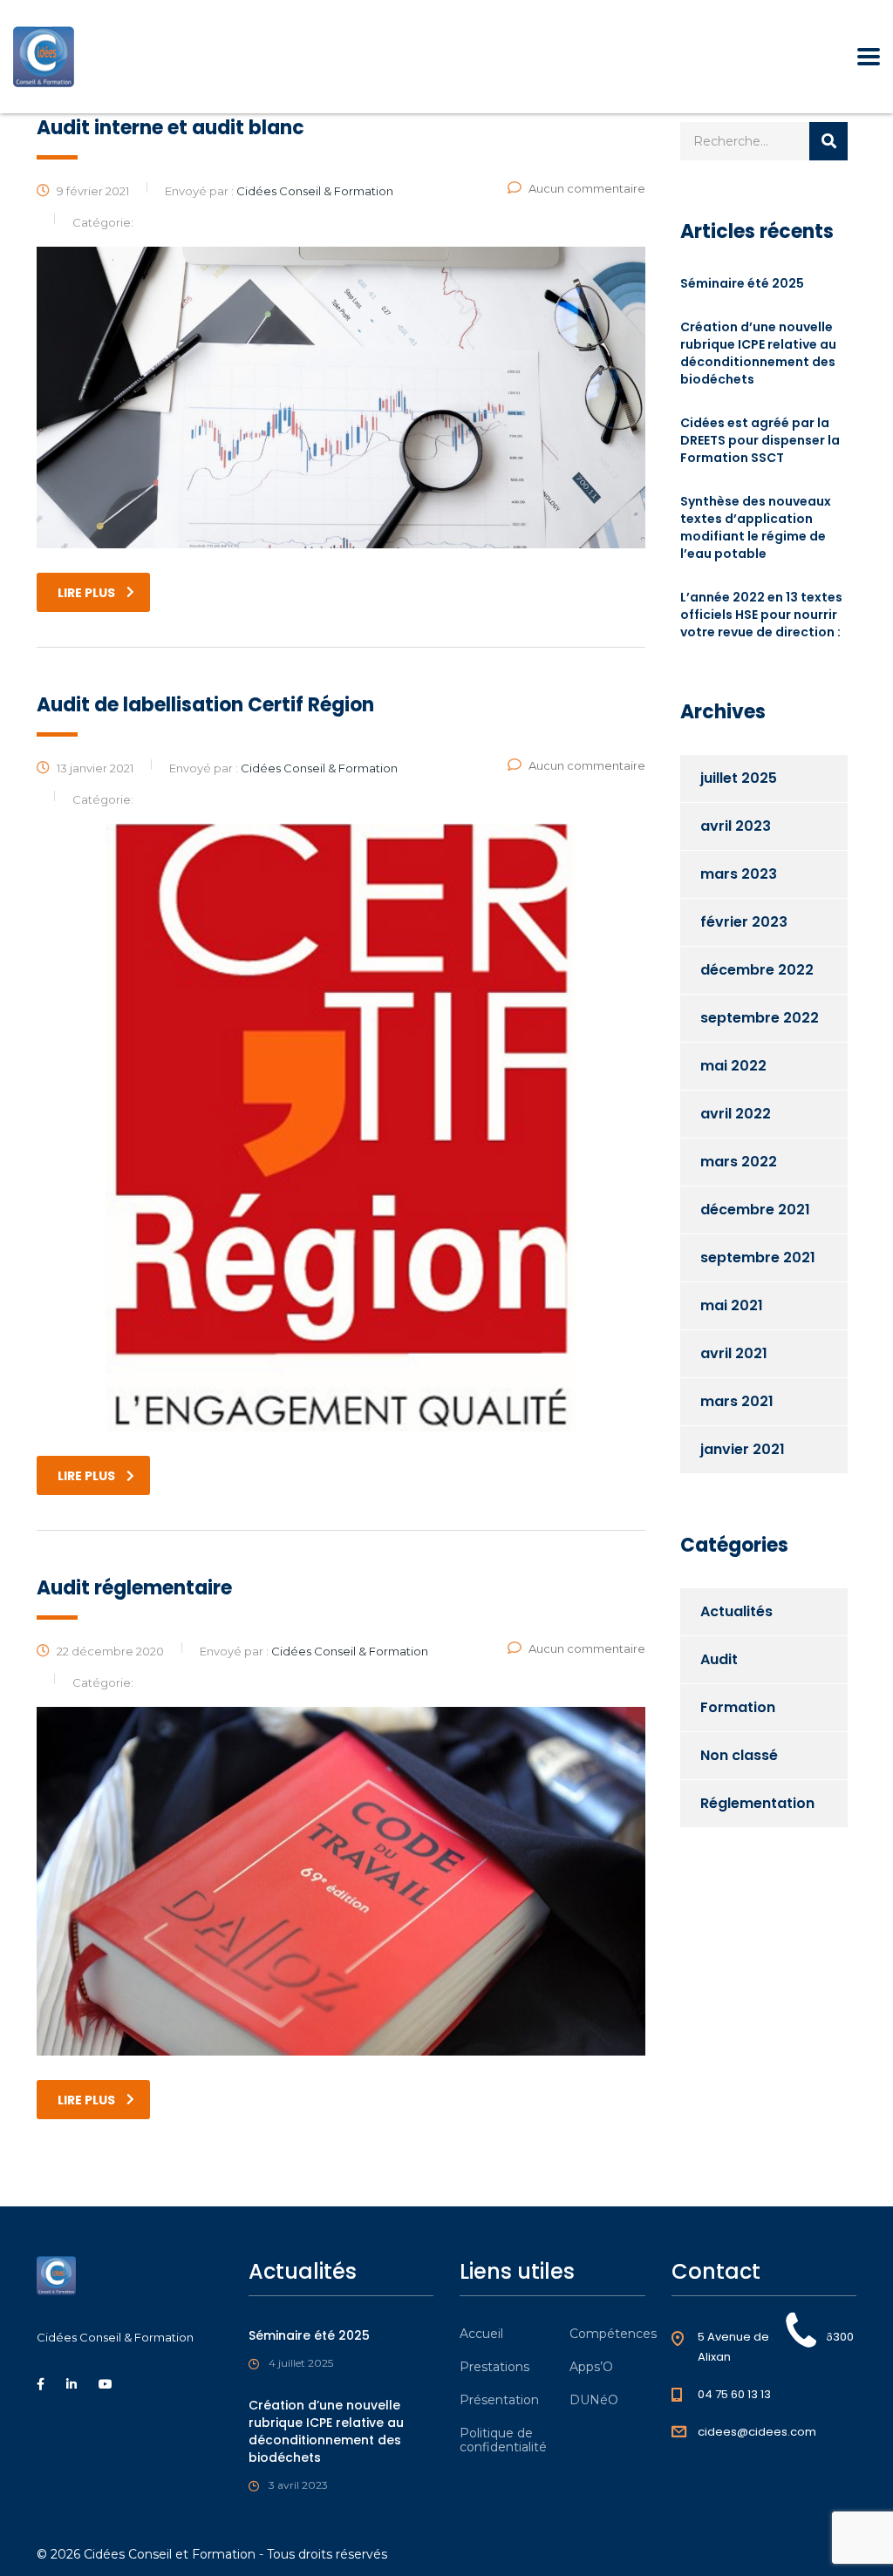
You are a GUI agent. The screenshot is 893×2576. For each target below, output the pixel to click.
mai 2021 (732, 1305)
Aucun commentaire (587, 188)
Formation (738, 1707)
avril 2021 (734, 1353)
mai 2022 (733, 1066)
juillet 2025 (739, 778)
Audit (719, 1659)
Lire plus (86, 593)
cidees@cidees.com (757, 2432)
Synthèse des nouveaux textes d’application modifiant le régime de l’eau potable (756, 527)
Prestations (494, 2367)
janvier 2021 (743, 1449)
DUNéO (594, 2400)
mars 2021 (737, 1401)
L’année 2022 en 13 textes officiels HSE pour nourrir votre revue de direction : (761, 615)
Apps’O (591, 2367)
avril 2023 (736, 826)
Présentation (499, 2400)
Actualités (736, 1611)
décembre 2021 (755, 1210)
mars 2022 (739, 1162)
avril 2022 (736, 1114)
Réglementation (757, 1803)
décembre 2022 (757, 970)
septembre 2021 (758, 1257)
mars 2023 (739, 874)
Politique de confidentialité (503, 2440)
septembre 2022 (760, 1018)
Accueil (481, 2334)
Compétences (613, 2334)
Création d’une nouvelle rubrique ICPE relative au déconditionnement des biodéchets (758, 353)
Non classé (739, 1755)
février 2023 (744, 922)
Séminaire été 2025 (742, 283)
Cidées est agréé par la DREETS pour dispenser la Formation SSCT (760, 440)
